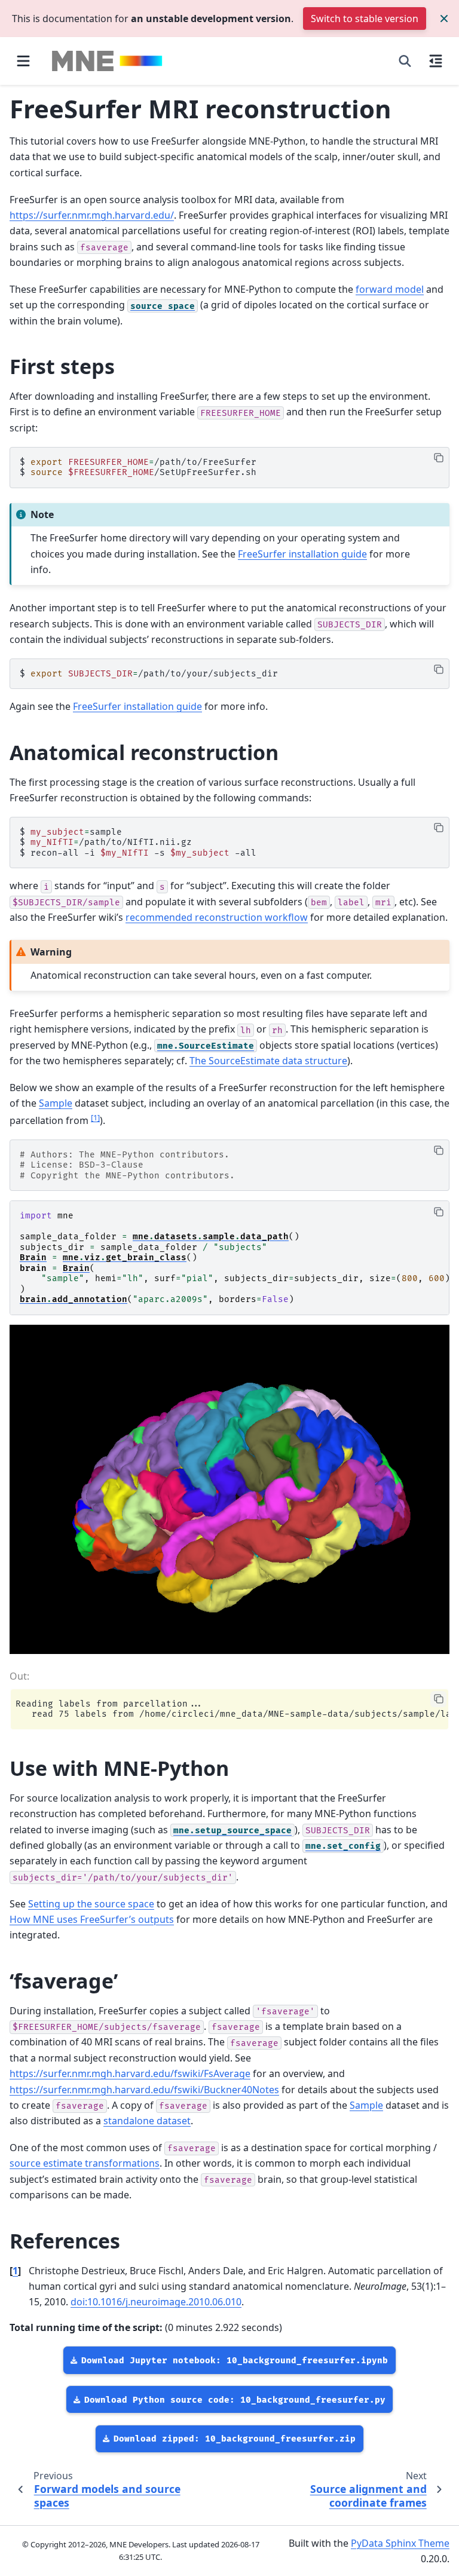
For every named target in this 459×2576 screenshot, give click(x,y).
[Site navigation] (23, 61)
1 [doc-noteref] (95, 1117)
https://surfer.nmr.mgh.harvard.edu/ (92, 215)
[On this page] (436, 61)
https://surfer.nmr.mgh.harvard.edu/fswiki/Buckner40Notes (144, 2090)
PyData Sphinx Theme (400, 2543)
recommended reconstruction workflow (217, 917)
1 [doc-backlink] (15, 2271)
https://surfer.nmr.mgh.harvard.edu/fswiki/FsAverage (130, 2073)
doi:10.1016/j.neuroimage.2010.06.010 (156, 2302)
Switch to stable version (365, 19)
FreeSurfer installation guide (302, 554)
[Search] (405, 61)
